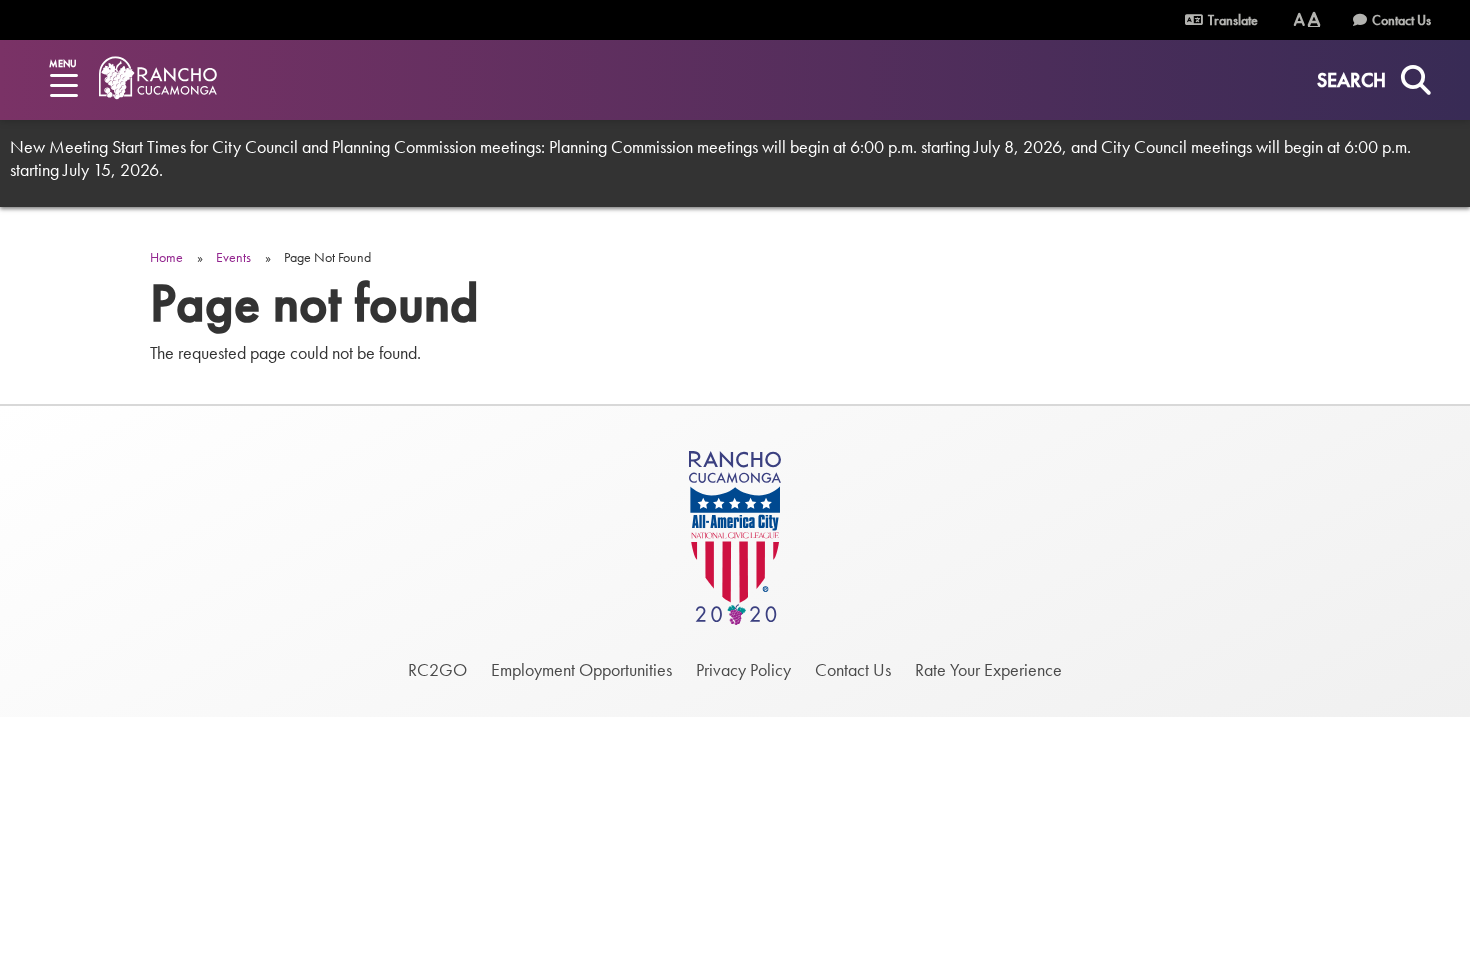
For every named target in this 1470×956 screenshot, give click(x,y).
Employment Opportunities (581, 669)
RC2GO (437, 669)
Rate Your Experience (988, 669)
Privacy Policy (743, 669)
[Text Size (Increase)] (1314, 19)
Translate (1231, 20)
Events (233, 257)
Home (166, 257)
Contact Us (1401, 20)
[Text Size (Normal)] (1299, 19)
